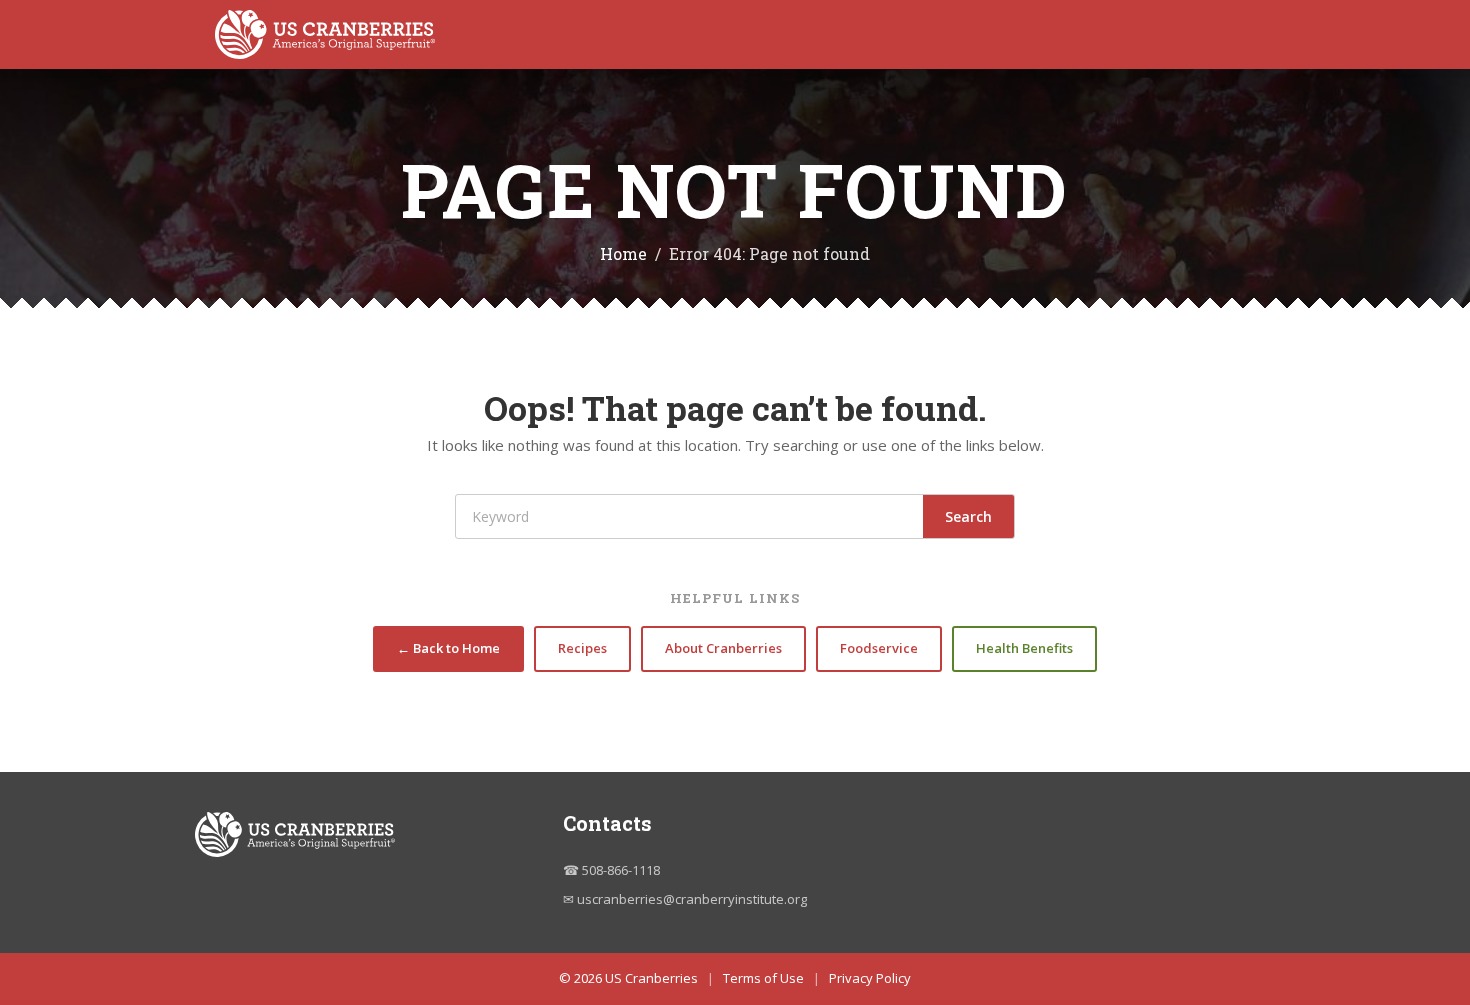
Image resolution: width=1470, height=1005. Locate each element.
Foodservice (879, 648)
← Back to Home (448, 648)
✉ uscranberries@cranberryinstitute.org (685, 899)
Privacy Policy (870, 978)
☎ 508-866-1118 (611, 870)
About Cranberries (723, 648)
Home (623, 253)
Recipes (582, 648)
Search (968, 516)
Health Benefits (1024, 648)
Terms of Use (763, 978)
